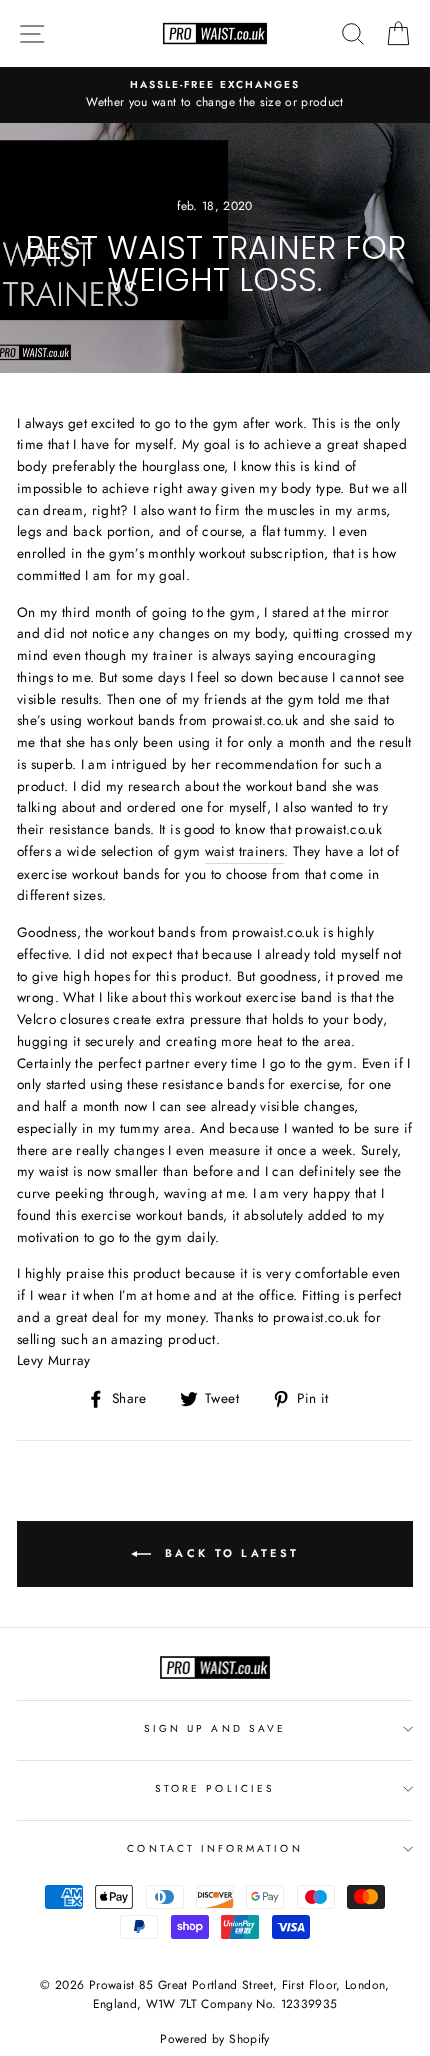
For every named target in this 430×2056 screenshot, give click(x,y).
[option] (215, 95)
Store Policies (215, 1788)
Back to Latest (229, 1552)
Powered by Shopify (214, 2039)
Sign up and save (215, 1728)
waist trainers (245, 851)
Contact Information (214, 1848)
